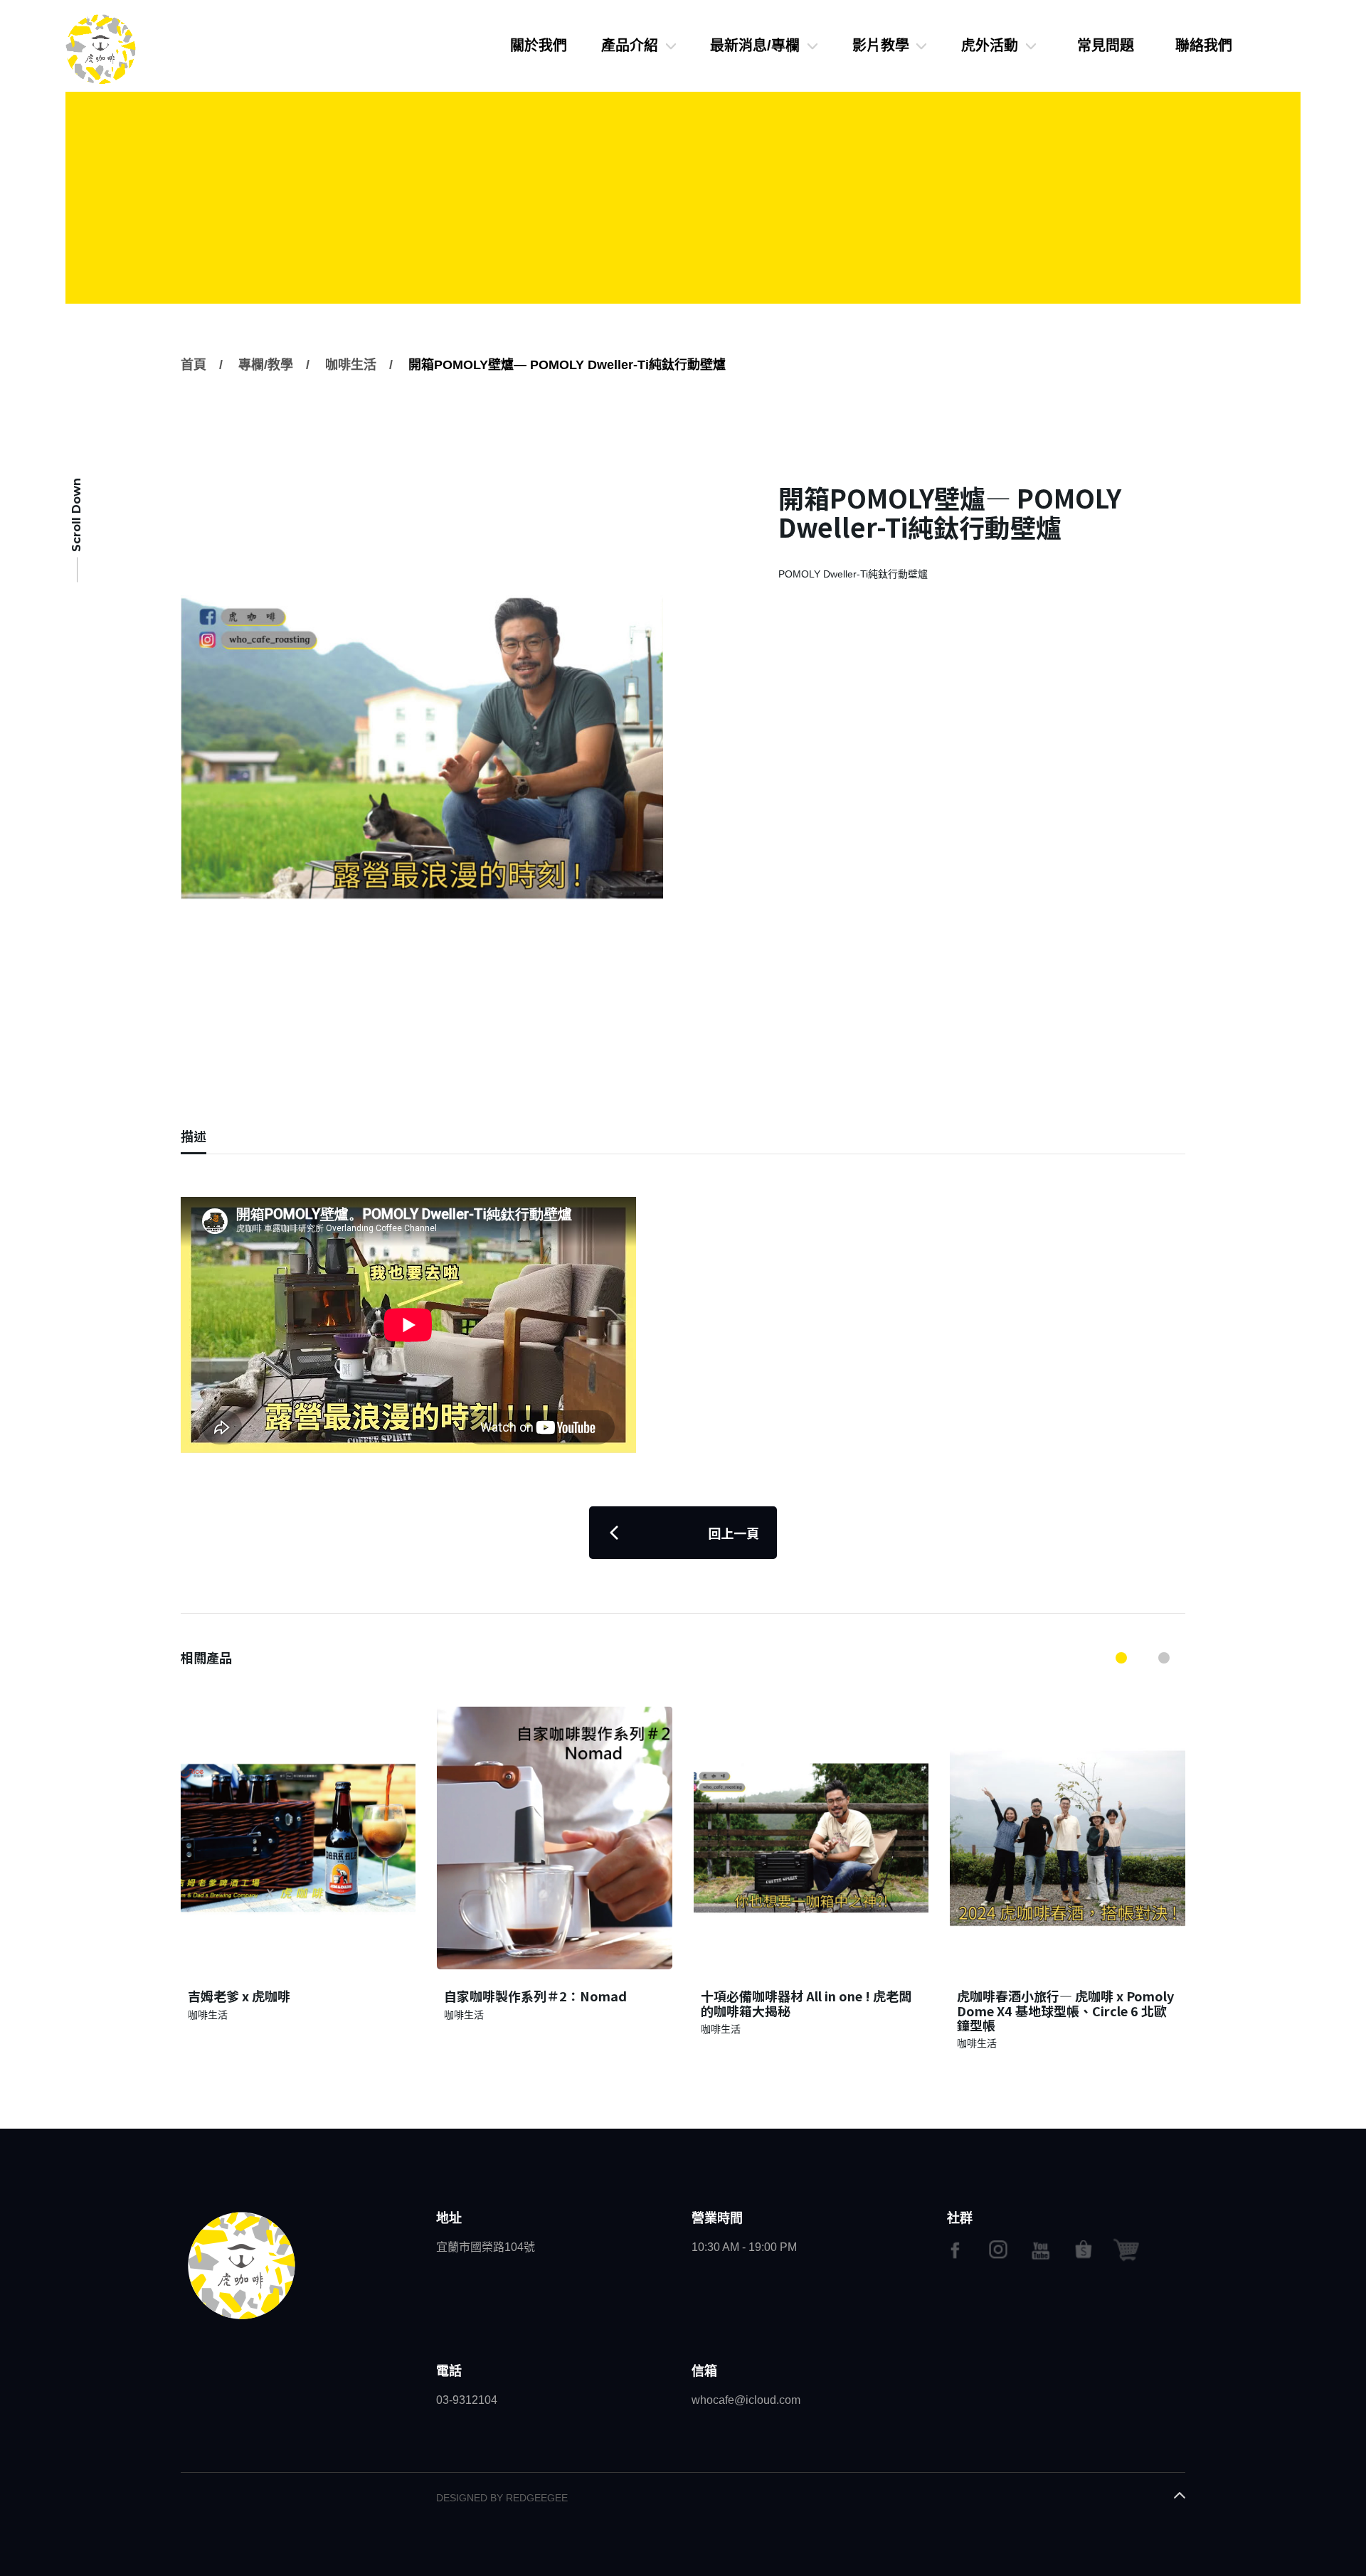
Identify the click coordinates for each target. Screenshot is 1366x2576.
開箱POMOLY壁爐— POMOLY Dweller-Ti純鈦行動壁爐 (567, 365)
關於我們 (539, 46)
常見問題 (1106, 46)
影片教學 (881, 46)
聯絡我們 (1204, 46)
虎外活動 (990, 46)
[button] (1121, 1658)
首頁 (194, 365)
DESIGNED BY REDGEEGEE (502, 2498)
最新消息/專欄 (755, 46)
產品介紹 (630, 46)
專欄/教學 (266, 365)
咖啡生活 (351, 365)
